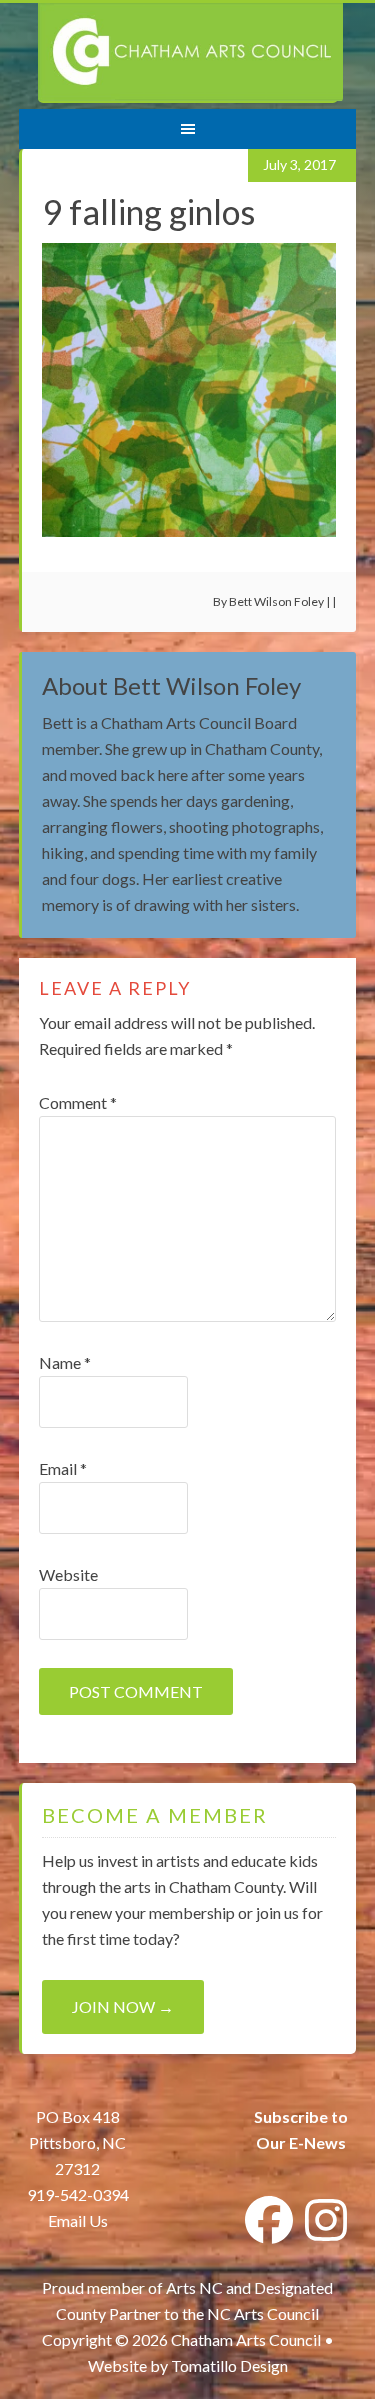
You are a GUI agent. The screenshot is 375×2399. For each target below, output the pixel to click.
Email (63, 1468)
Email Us (78, 2220)
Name (65, 1362)
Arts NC (194, 2287)
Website (68, 1574)
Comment (78, 1102)
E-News (316, 2142)
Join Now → (123, 2006)
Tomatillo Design (229, 2365)
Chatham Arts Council (190, 53)
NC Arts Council (263, 2313)
